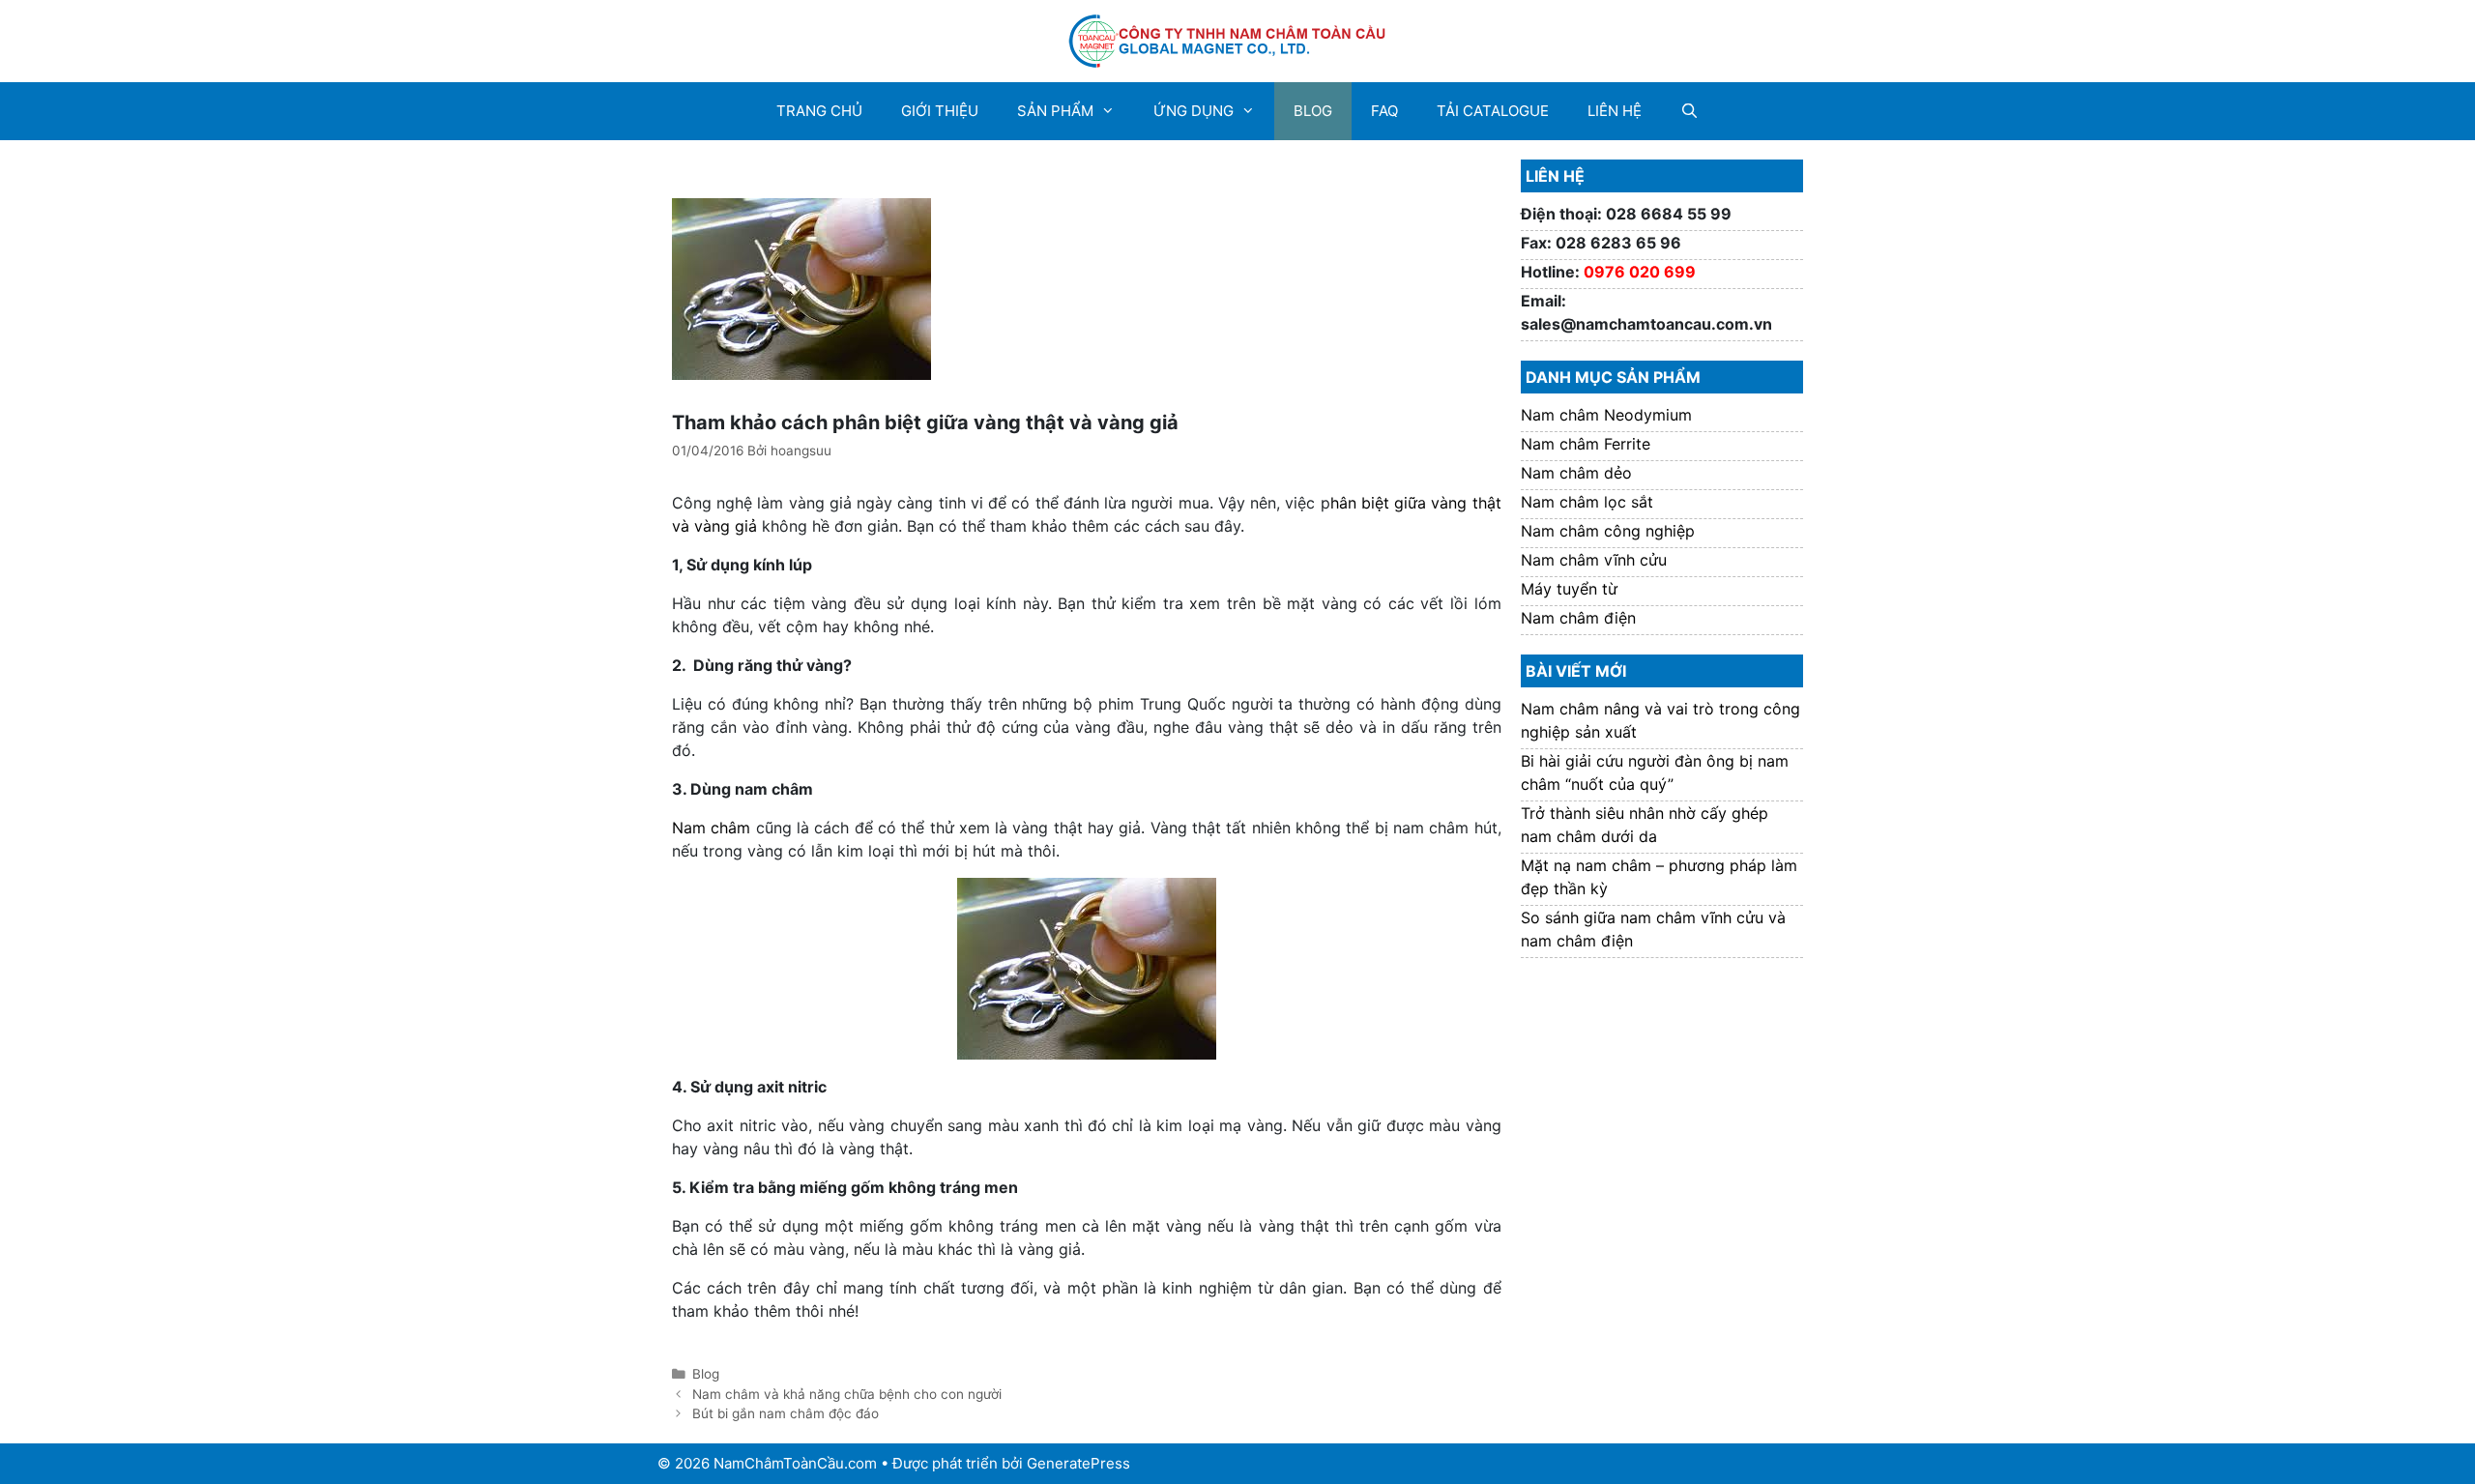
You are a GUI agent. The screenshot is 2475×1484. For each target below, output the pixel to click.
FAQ (1384, 111)
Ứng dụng (1194, 111)
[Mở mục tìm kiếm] (1689, 111)
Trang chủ (819, 111)
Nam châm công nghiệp (1608, 531)
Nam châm (711, 828)
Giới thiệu (940, 111)
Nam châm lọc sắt (1587, 502)
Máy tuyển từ (1569, 589)
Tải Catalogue (1493, 111)
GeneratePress (1078, 1463)
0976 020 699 (1640, 272)
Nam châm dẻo (1576, 473)
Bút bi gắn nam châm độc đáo (786, 1413)
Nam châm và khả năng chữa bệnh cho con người (847, 1394)
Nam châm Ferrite (1586, 444)
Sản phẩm (1055, 111)
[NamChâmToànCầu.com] (1237, 40)
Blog (1313, 111)
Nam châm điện (1578, 618)
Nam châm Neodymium (1606, 415)
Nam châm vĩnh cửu (1594, 560)
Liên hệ (1615, 111)
